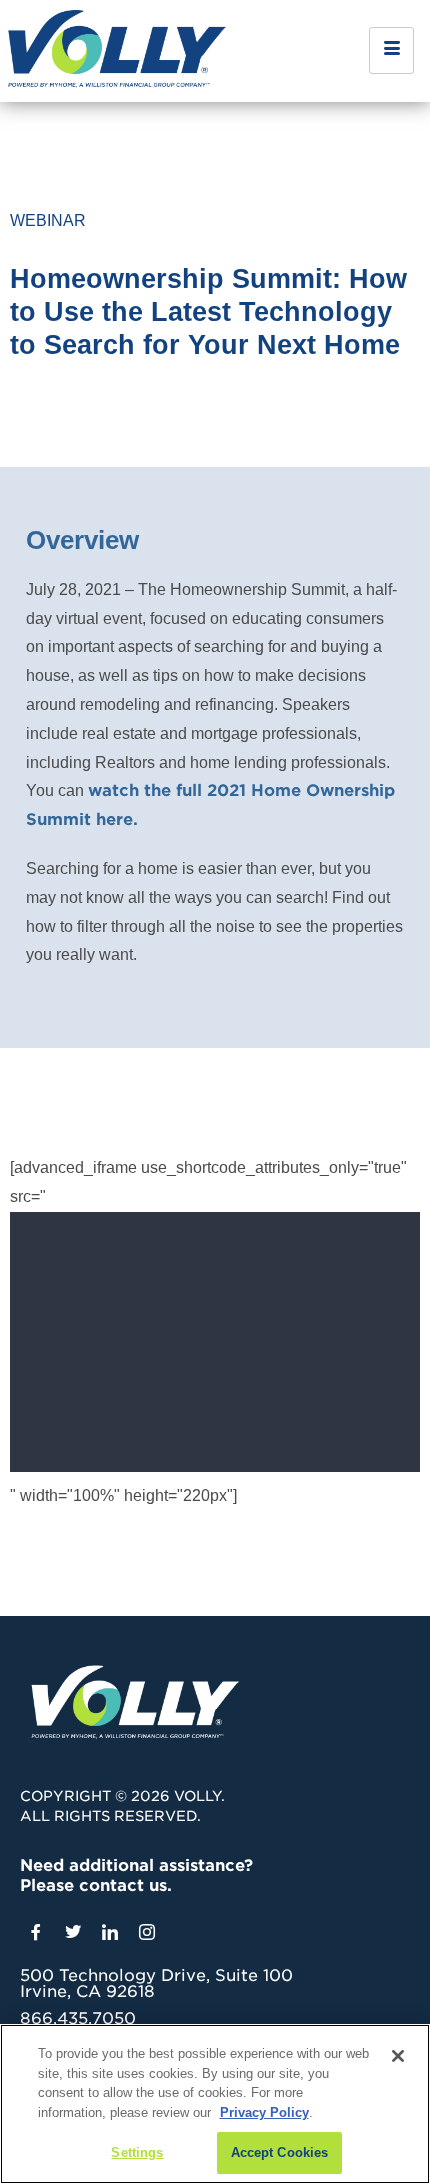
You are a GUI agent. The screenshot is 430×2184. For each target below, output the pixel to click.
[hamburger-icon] (391, 50)
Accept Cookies (280, 2152)
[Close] (398, 2056)
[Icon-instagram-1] (147, 1932)
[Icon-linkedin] (110, 1932)
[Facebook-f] (36, 1932)
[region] (215, 2104)
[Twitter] (73, 1932)
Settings (137, 2152)
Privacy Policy (264, 2112)
